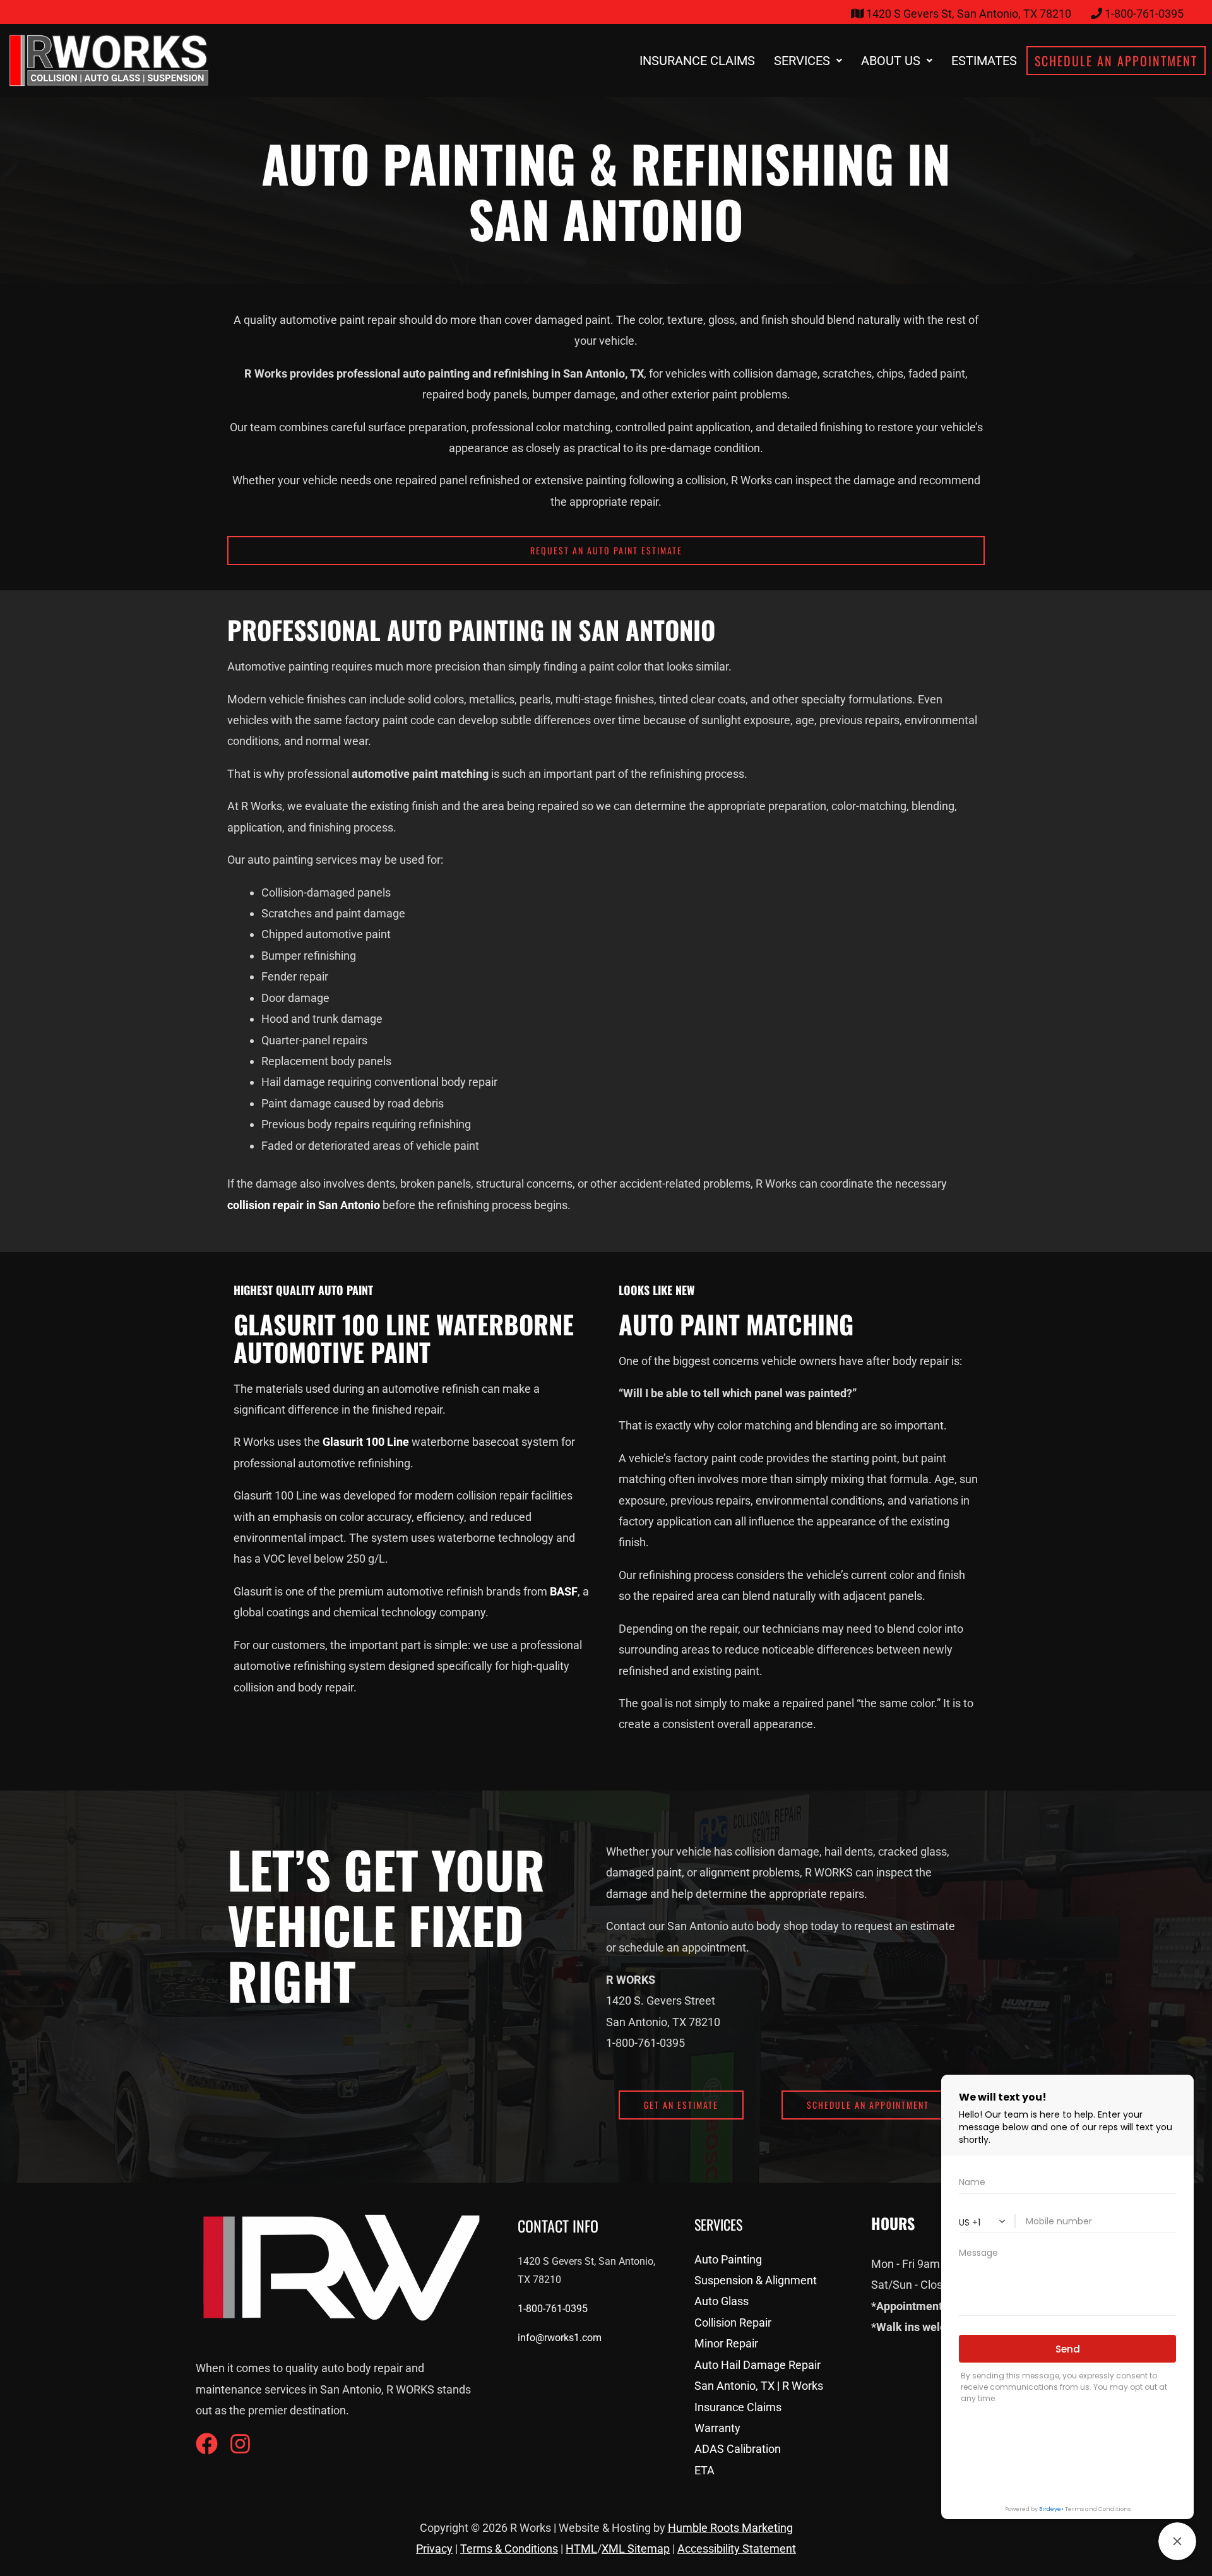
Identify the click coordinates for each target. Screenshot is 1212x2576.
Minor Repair (726, 2343)
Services (802, 61)
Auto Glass (722, 2301)
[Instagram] (240, 2444)
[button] (808, 61)
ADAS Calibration (738, 2449)
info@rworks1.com (560, 2338)
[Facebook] (207, 2444)
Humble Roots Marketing (730, 2528)
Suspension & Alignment (756, 2280)
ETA (704, 2470)
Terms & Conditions (509, 2549)
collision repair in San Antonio (304, 1205)
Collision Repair (733, 2323)
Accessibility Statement (737, 2549)
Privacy (434, 2549)
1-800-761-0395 (553, 2309)
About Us (891, 61)
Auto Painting (728, 2259)
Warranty (717, 2428)
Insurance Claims (697, 61)
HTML (581, 2549)
